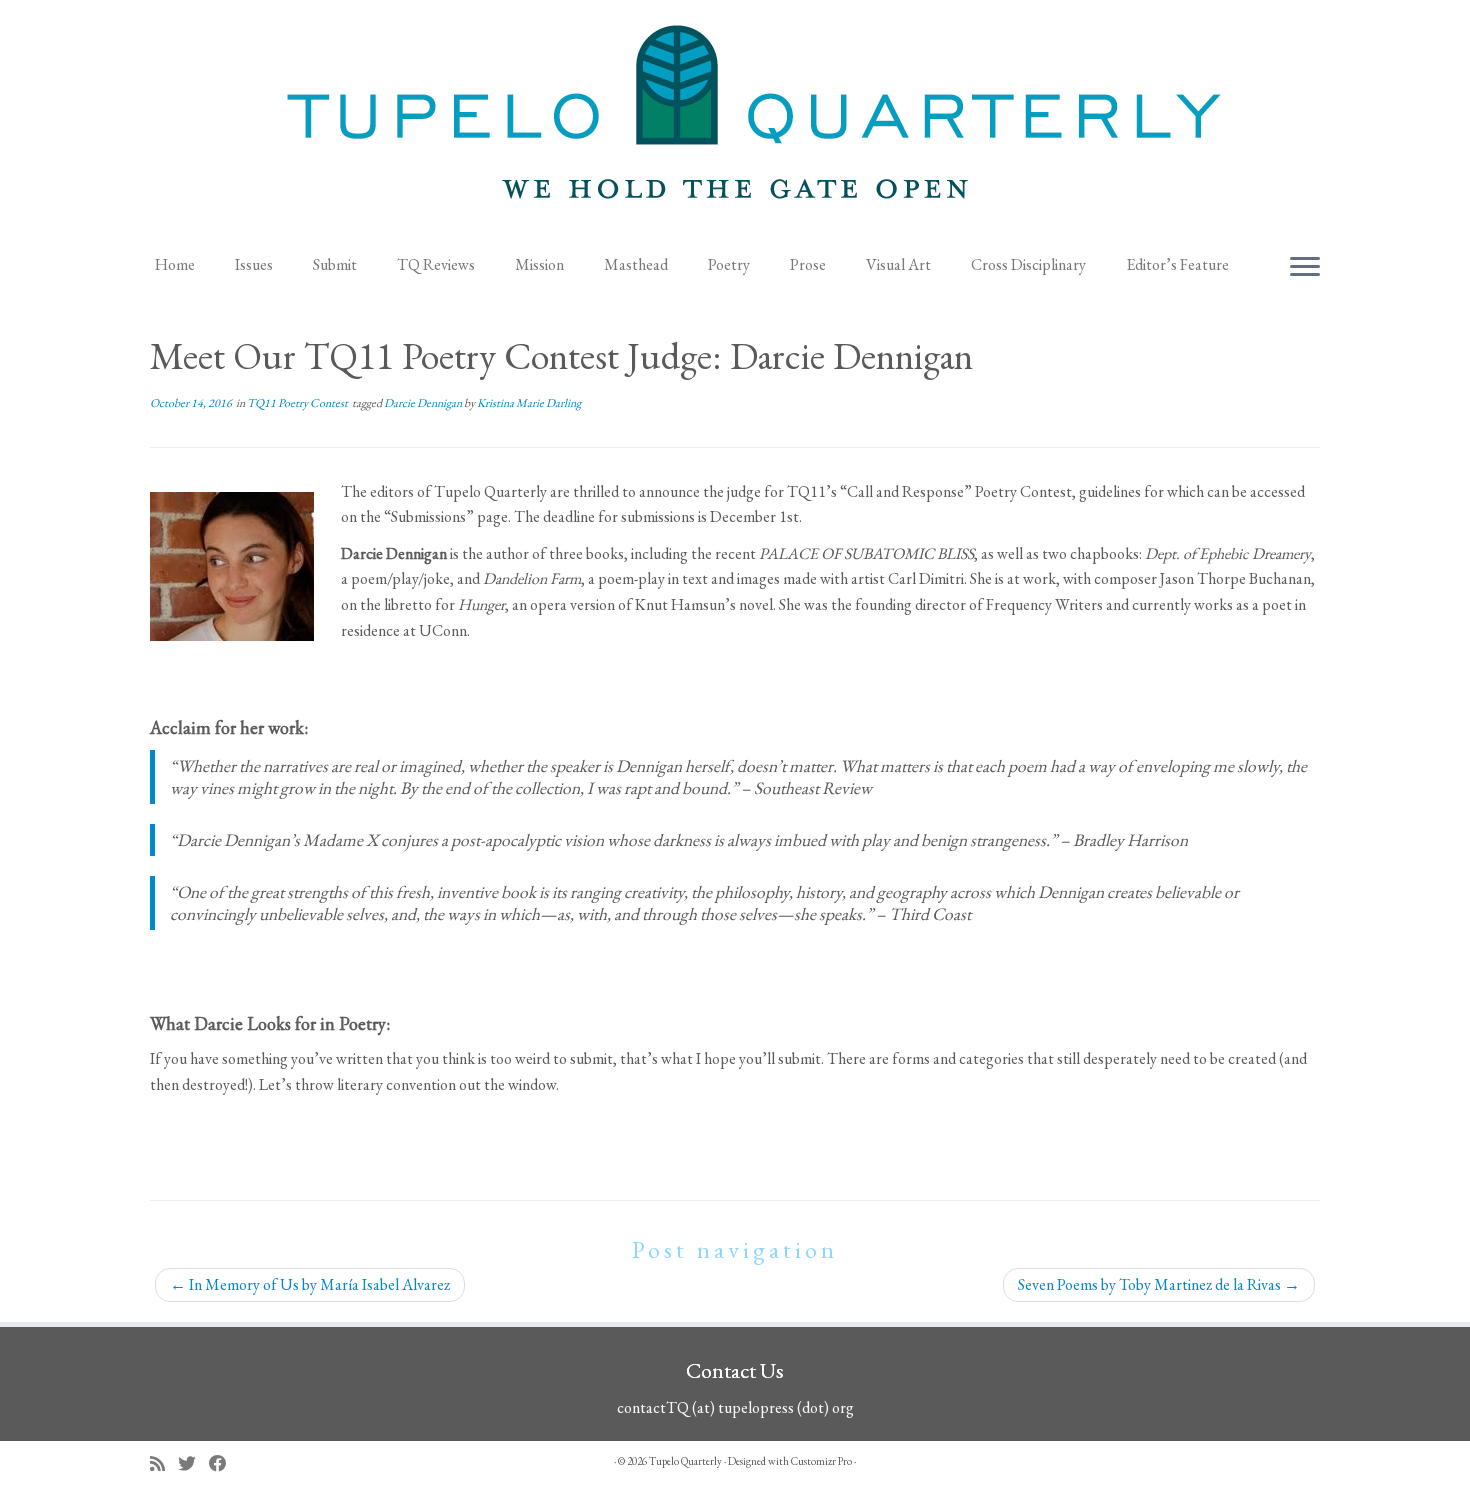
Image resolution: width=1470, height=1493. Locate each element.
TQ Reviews (436, 264)
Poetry (729, 264)
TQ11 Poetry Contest (298, 403)
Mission (539, 264)
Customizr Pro (821, 1461)
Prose (808, 264)
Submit (335, 264)
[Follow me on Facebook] (224, 1463)
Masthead (636, 264)
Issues (254, 264)
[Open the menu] (1305, 268)
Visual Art (898, 264)
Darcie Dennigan (424, 403)
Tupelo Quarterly (685, 1461)
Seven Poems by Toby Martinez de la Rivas (1159, 1284)
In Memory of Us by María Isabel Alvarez (310, 1284)
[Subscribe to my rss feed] (164, 1463)
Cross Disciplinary (1028, 264)
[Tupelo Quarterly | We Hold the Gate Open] (735, 121)
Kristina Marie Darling (529, 403)
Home (175, 264)
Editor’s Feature (1177, 264)
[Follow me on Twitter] (193, 1463)
